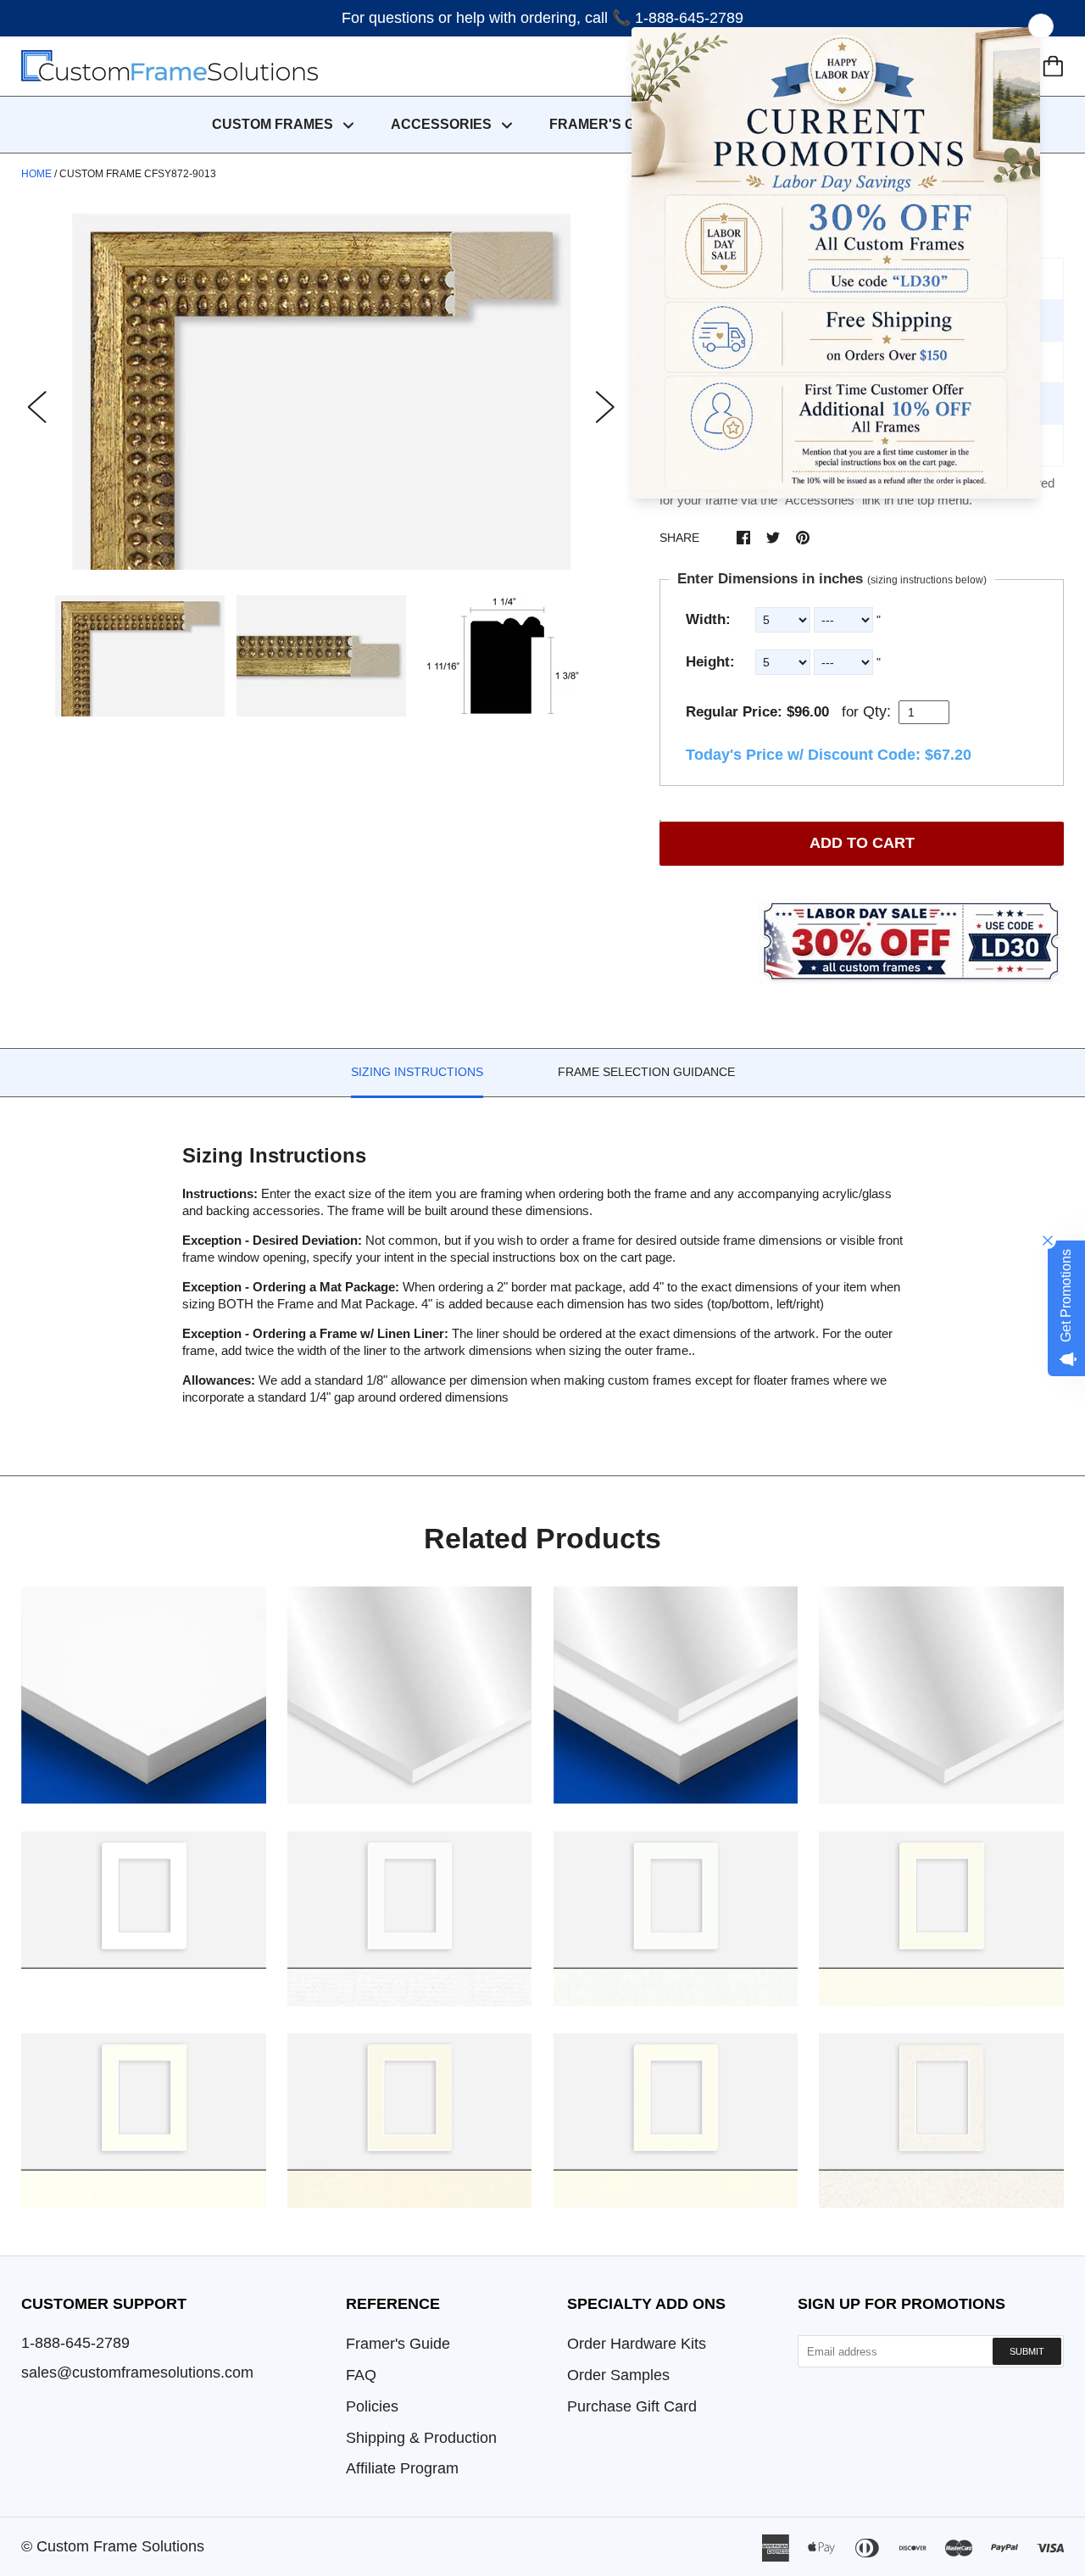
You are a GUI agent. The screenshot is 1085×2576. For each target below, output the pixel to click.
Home (36, 174)
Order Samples (618, 2375)
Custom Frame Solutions (120, 2546)
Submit (1027, 2351)
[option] (321, 392)
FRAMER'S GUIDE (609, 124)
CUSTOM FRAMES (274, 124)
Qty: (877, 711)
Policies (372, 2406)
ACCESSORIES (443, 124)
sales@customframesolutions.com (137, 2372)
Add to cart (862, 843)
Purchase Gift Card (632, 2406)
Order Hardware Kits (637, 2344)
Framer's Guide (398, 2344)
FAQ (361, 2375)
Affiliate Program (402, 2468)
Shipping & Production (421, 2438)
